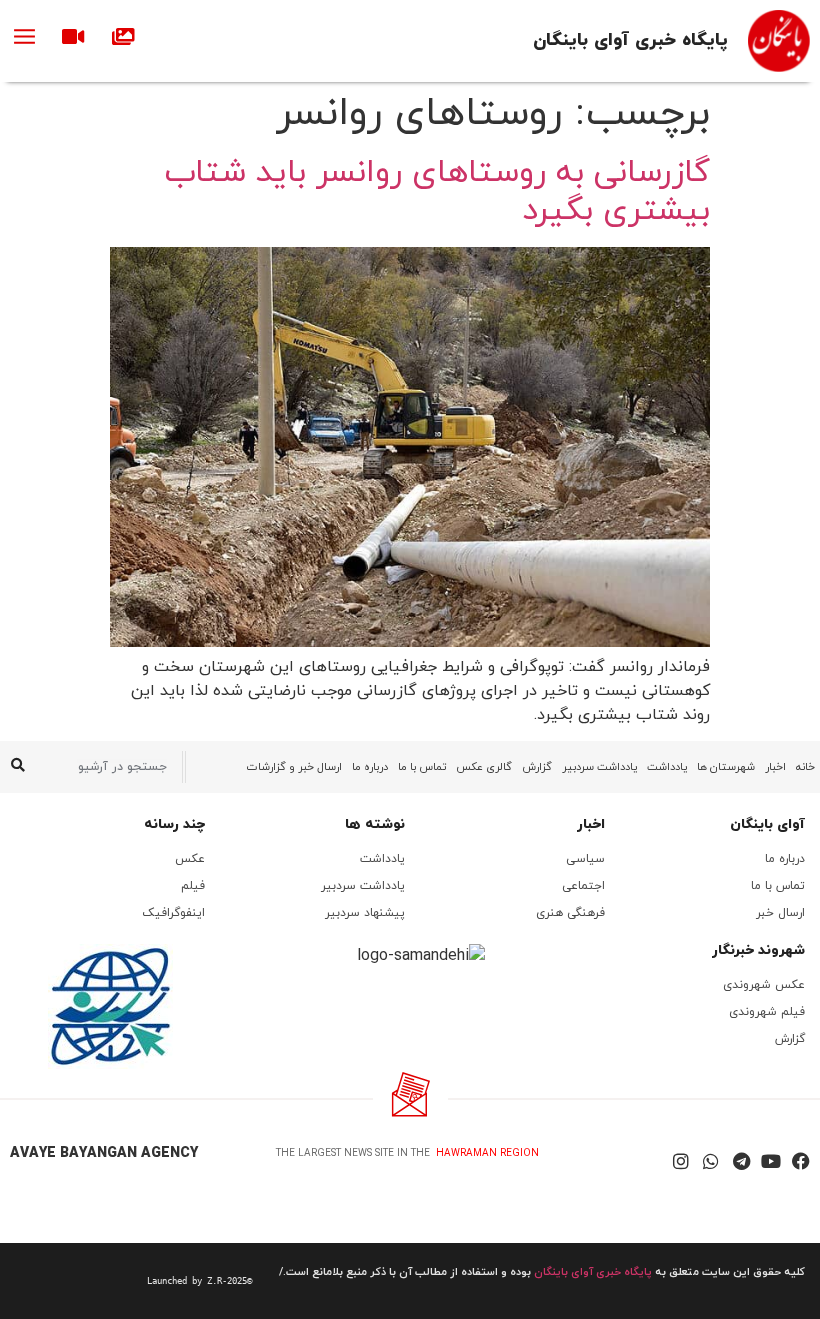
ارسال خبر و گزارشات (294, 767)
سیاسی (585, 859)
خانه (805, 767)
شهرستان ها (726, 767)
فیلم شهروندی (767, 1012)
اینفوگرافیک (173, 913)
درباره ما (370, 767)
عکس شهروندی (764, 985)
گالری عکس (484, 767)
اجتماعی (583, 886)
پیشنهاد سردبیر (365, 913)
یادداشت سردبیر (599, 767)
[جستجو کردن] (17, 767)
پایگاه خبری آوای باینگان (630, 40)
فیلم (193, 886)
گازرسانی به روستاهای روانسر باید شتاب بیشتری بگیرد (437, 192)
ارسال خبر (780, 913)
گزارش (537, 767)
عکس (190, 859)
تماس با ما (422, 767)
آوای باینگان (767, 824)
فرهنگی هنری (570, 913)
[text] (133, 1281)
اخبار (775, 767)
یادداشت (667, 767)
